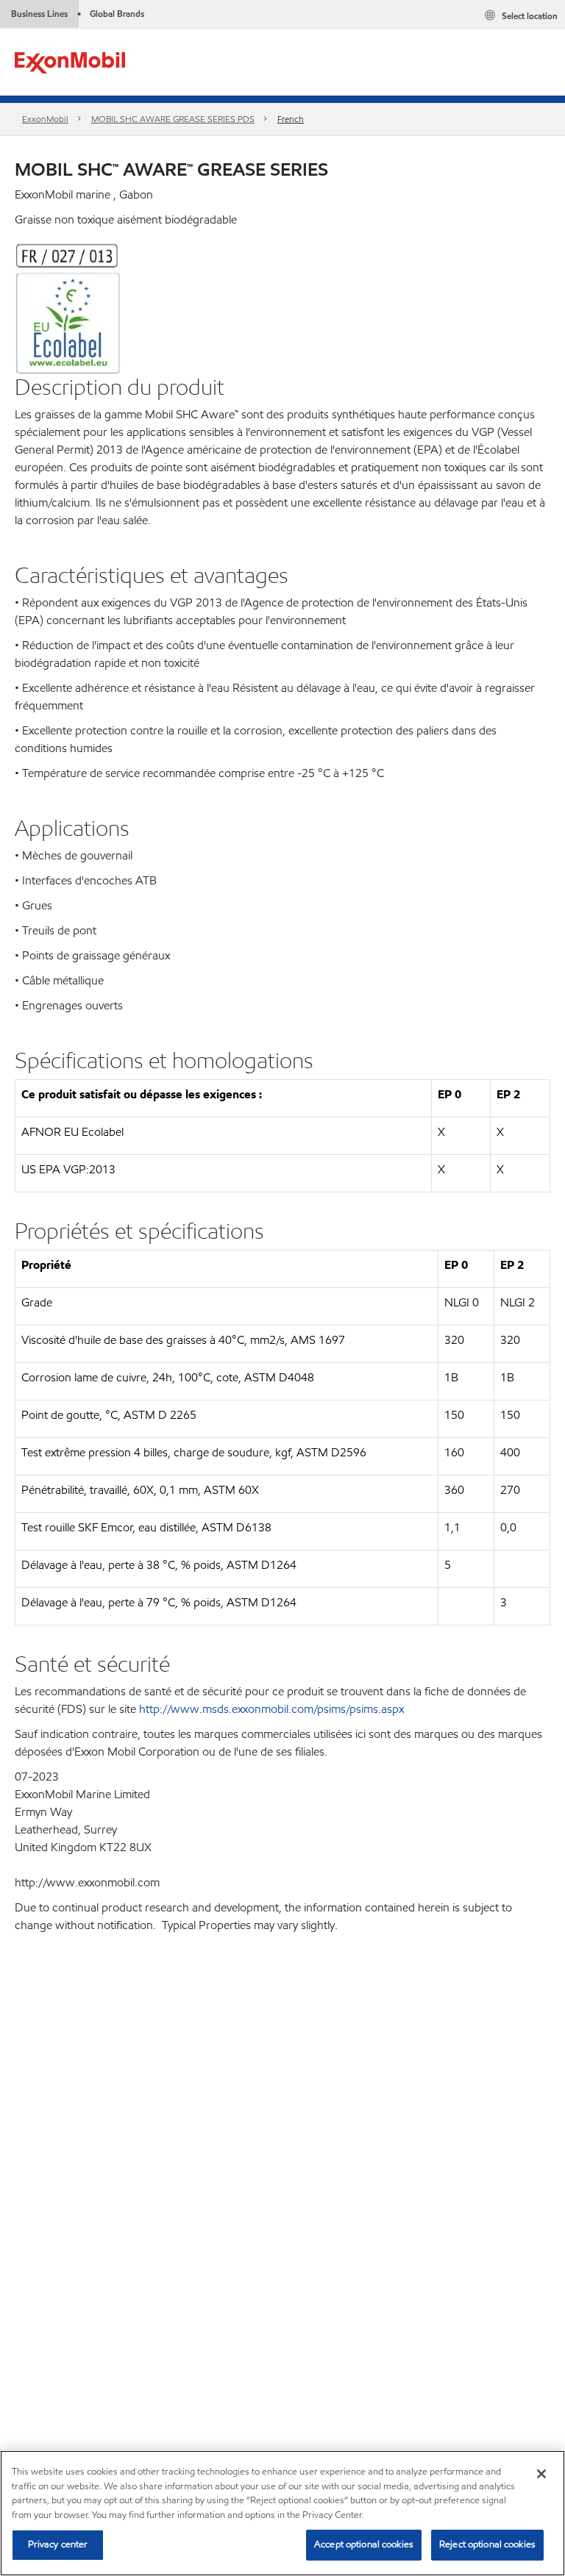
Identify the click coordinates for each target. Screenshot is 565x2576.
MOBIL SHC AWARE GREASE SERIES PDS (173, 119)
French (291, 119)
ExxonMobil (45, 119)
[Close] (541, 2474)
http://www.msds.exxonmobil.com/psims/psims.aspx (271, 1709)
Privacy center (58, 2544)
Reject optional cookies (487, 2544)
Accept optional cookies (364, 2544)
